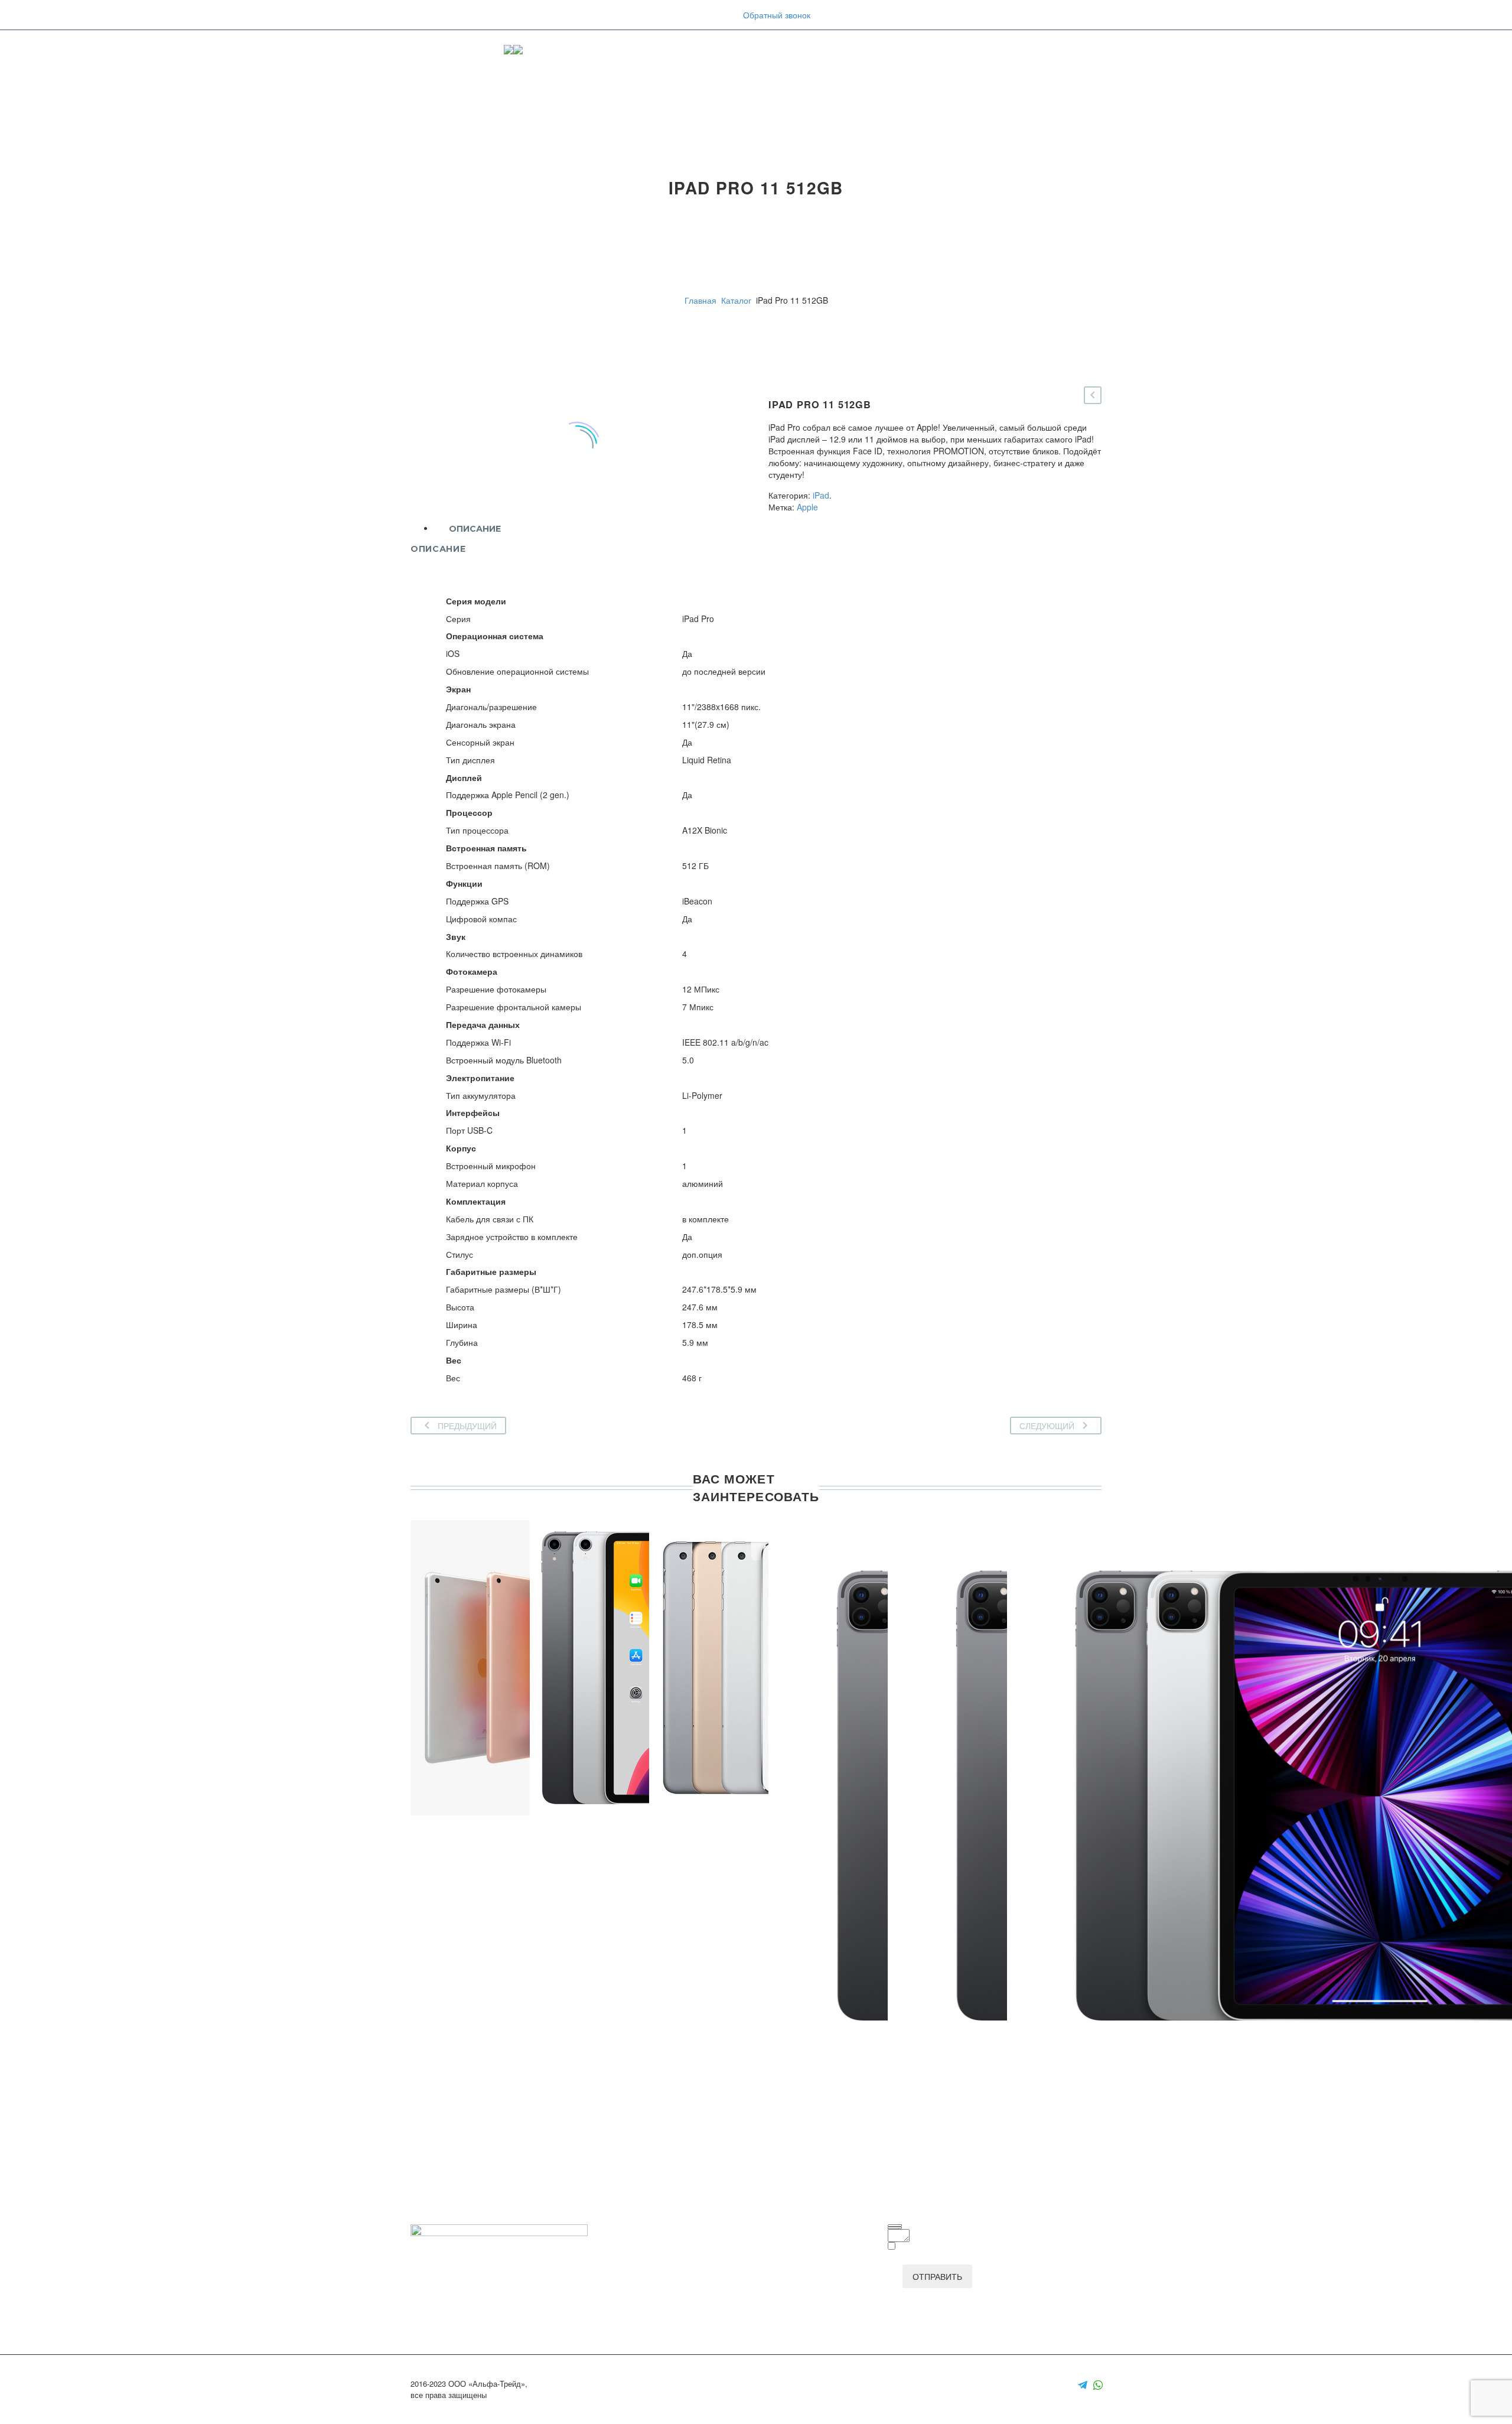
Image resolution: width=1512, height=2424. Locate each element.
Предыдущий (467, 1426)
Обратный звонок (777, 15)
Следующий (1047, 1426)
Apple (807, 507)
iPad (821, 495)
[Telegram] (1083, 2385)
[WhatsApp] (1098, 2385)
